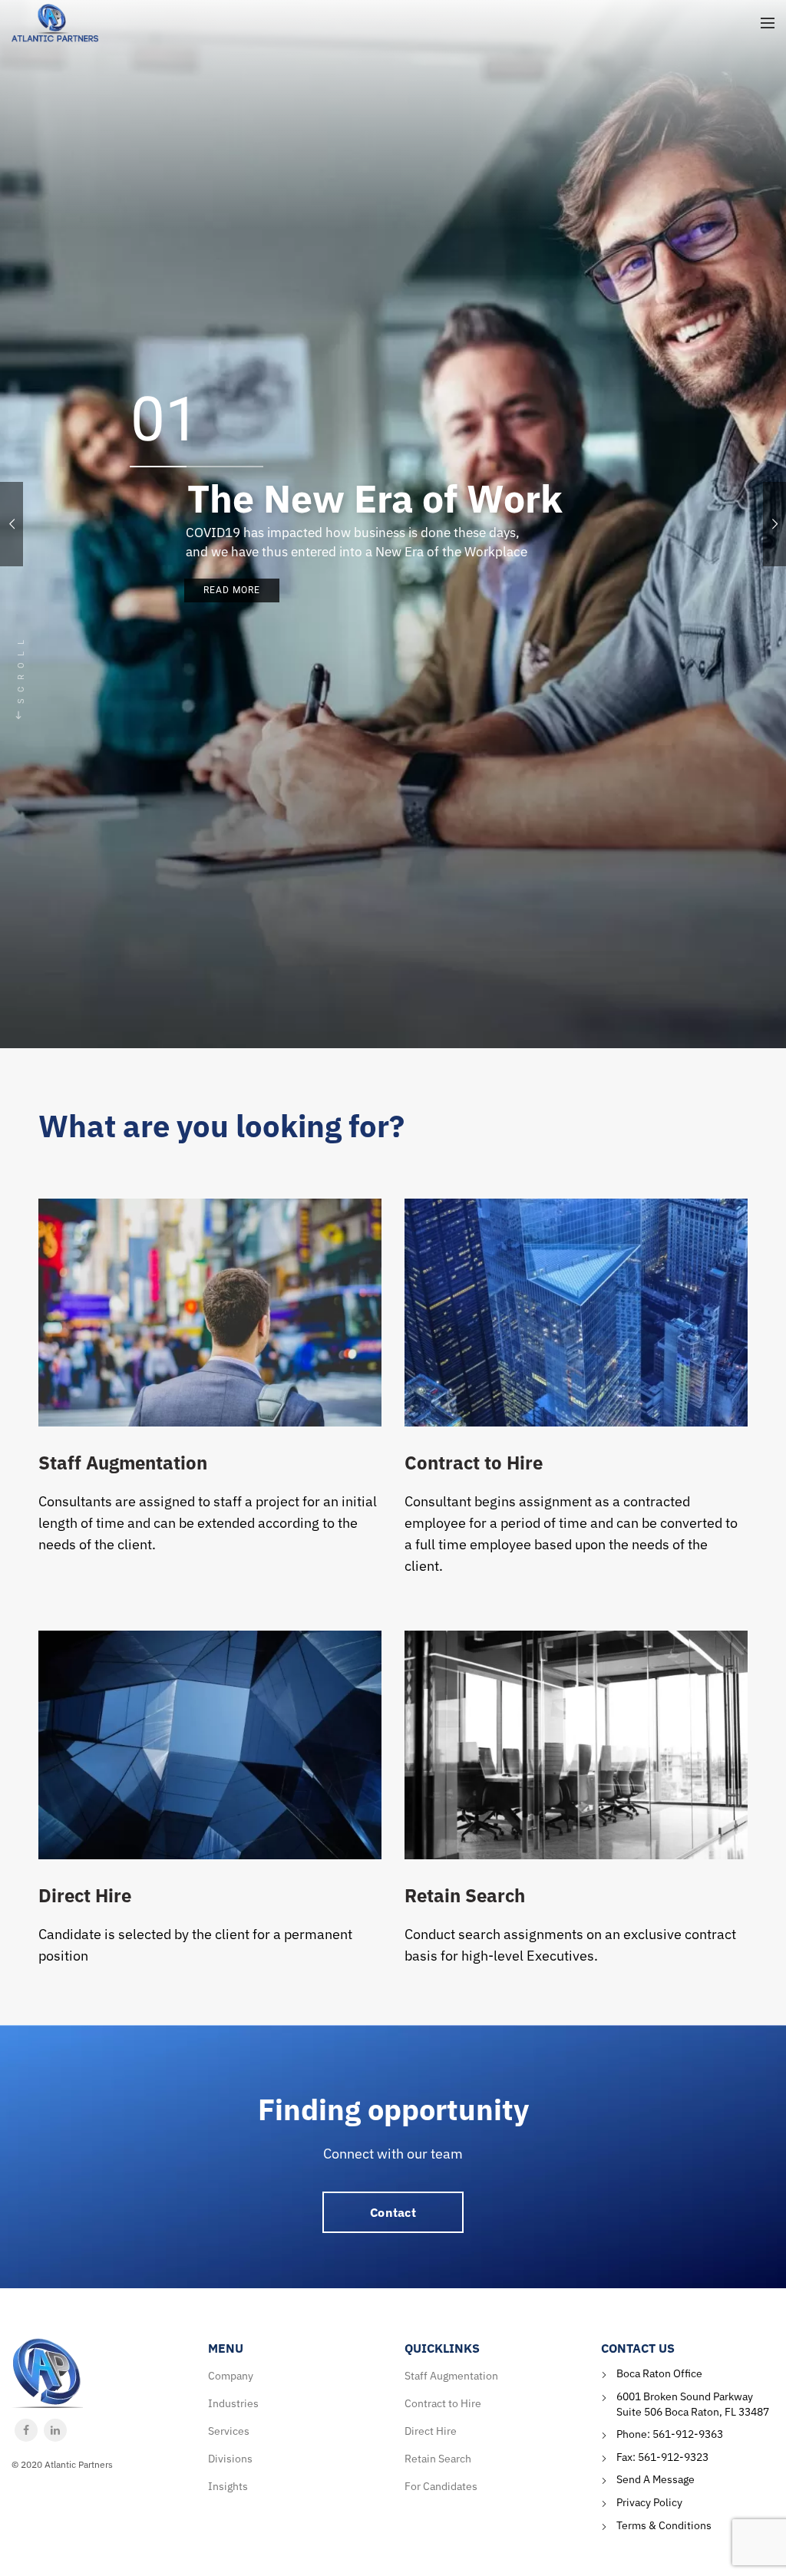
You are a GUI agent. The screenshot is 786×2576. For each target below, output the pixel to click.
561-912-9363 (688, 2434)
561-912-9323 (673, 2457)
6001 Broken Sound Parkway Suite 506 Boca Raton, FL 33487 (693, 2404)
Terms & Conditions (664, 2525)
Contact (393, 2212)
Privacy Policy (649, 2502)
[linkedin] (55, 2430)
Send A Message (656, 2479)
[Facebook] (26, 2430)
